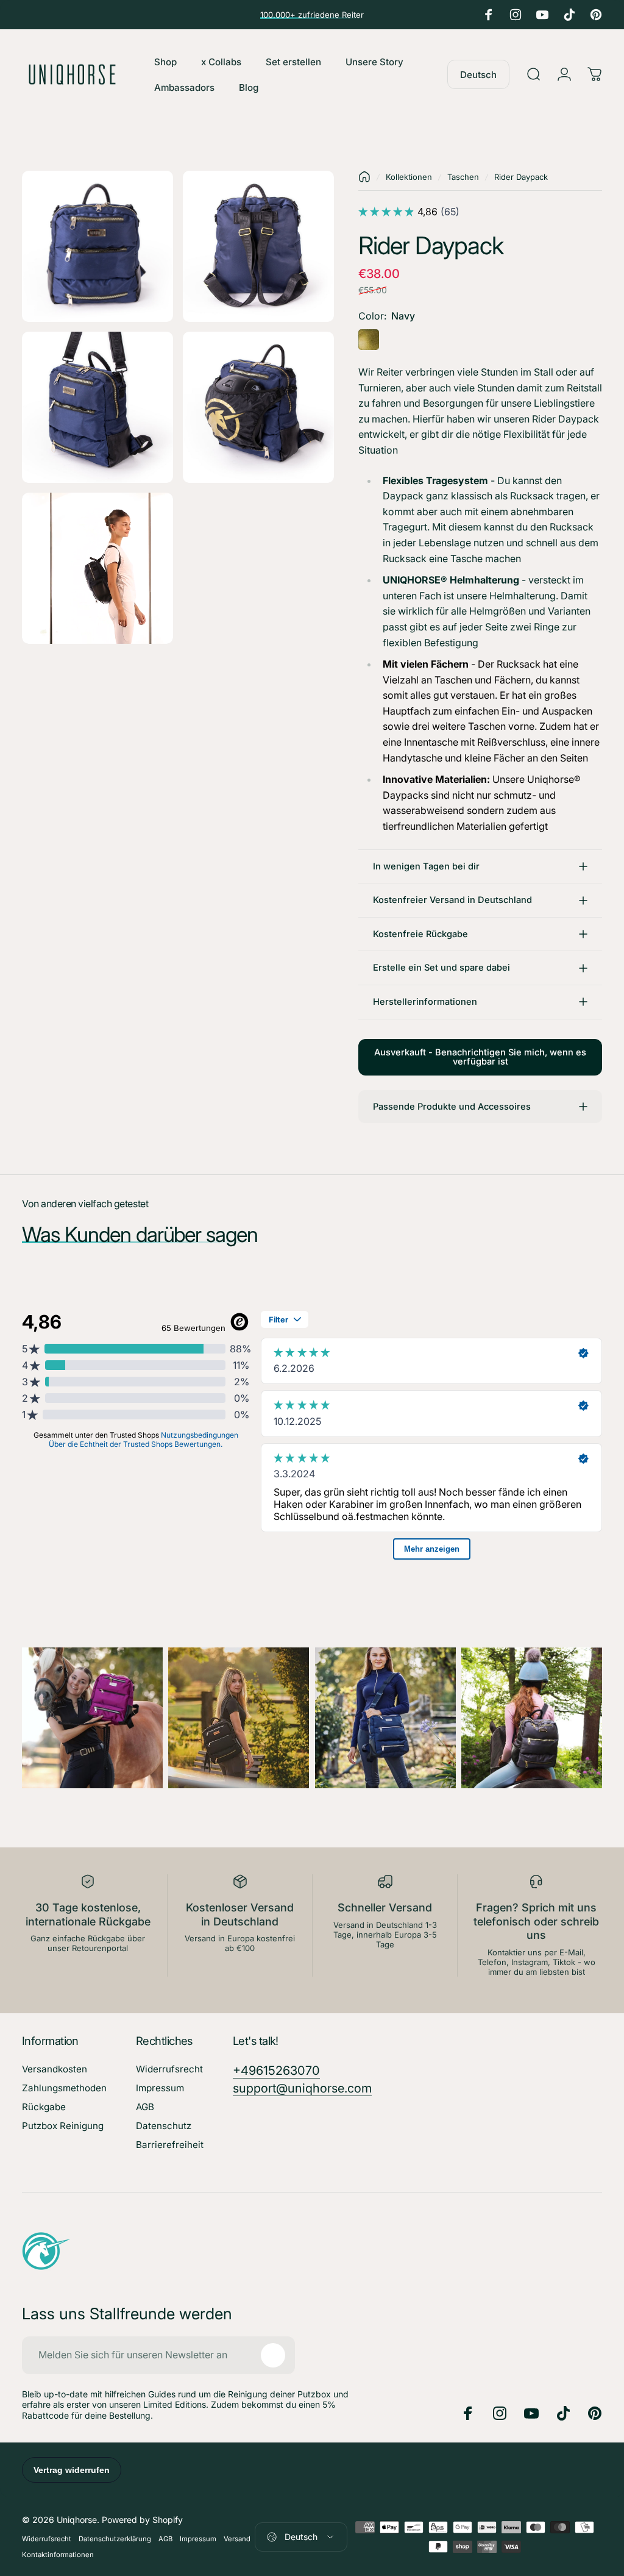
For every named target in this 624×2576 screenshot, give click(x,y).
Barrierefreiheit (170, 2145)
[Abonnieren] (273, 2355)
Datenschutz (164, 2126)
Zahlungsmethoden (64, 2088)
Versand (237, 2539)
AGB (145, 2107)
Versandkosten (55, 2069)
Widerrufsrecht (169, 2069)
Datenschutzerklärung (115, 2539)
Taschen (463, 177)
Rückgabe (44, 2107)
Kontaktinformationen (58, 2555)
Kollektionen (409, 177)
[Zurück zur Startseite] (364, 177)
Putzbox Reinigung (63, 2126)
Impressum (160, 2088)
